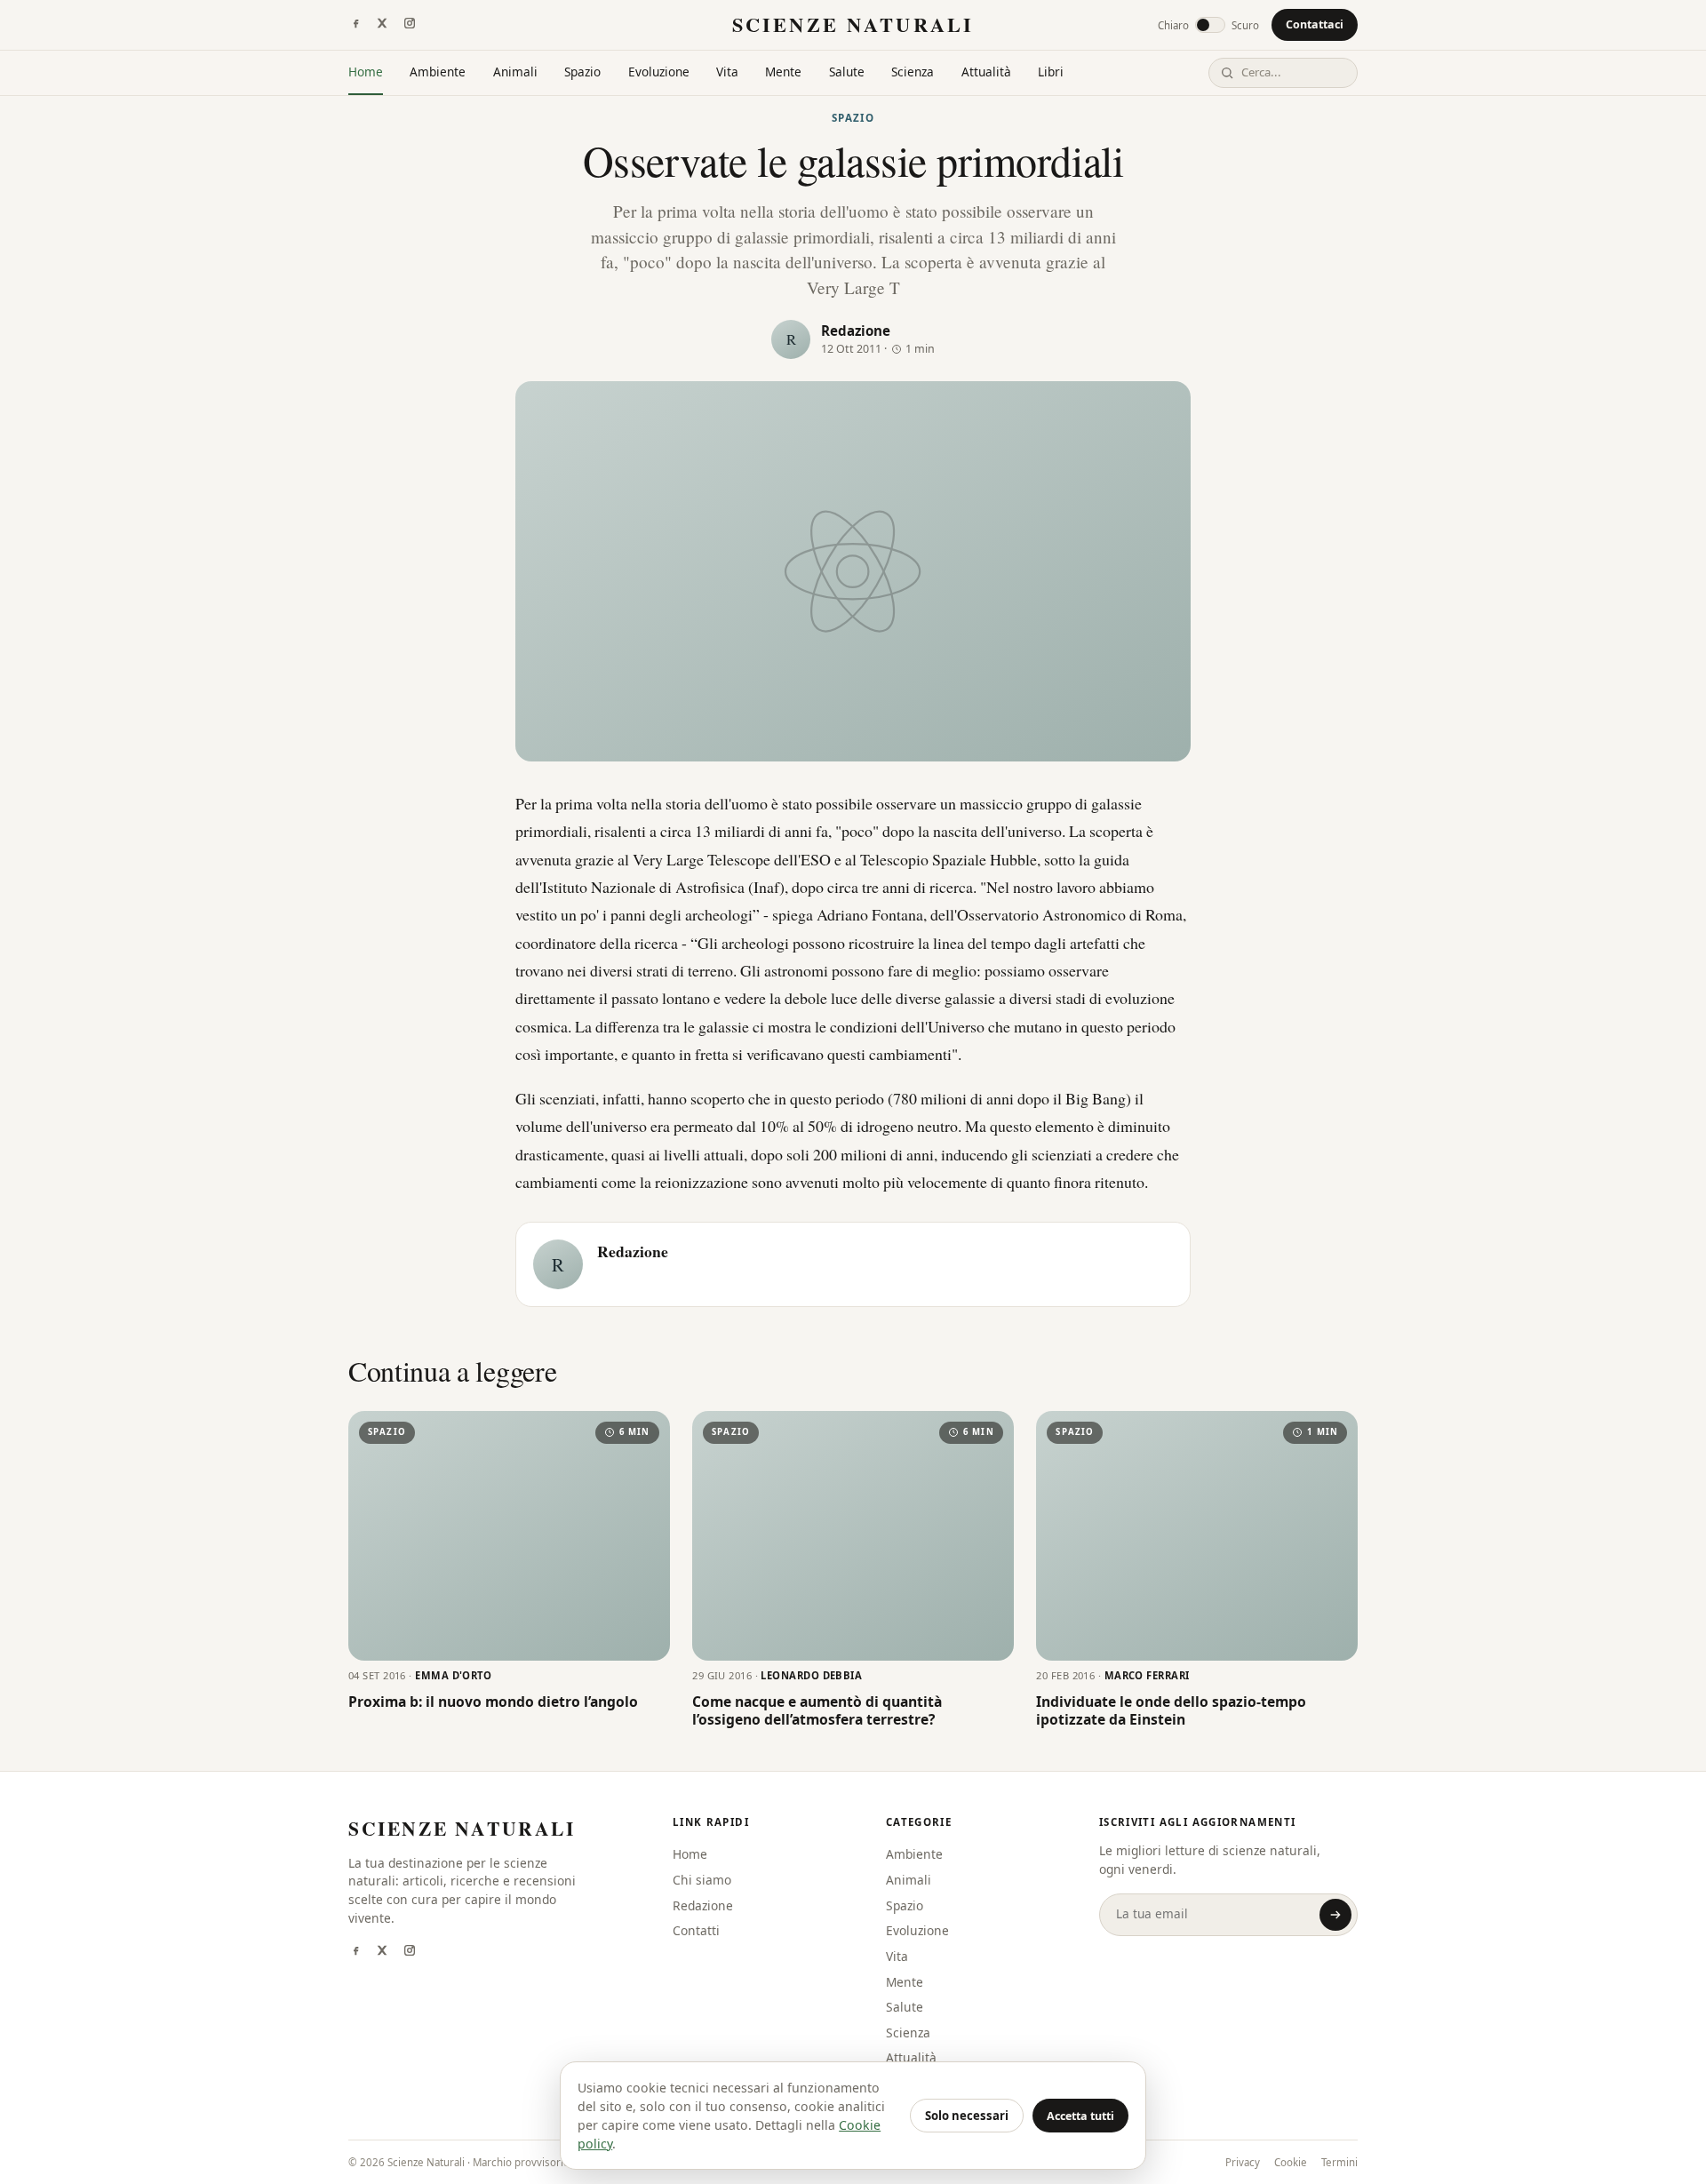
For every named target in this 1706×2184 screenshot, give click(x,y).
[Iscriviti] (1335, 1915)
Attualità (986, 72)
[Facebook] (355, 25)
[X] (382, 25)
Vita (727, 72)
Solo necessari (967, 2116)
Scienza (913, 72)
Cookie (1291, 2162)
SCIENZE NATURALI (853, 24)
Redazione (856, 331)
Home (366, 72)
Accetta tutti (1080, 2116)
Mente (783, 72)
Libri (1051, 72)
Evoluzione (659, 72)
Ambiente (438, 72)
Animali (515, 72)
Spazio (582, 72)
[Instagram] (410, 25)
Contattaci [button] (1315, 24)
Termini (1339, 2162)
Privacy (1243, 2162)
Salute (847, 72)
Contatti (696, 1930)
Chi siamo (702, 1880)
